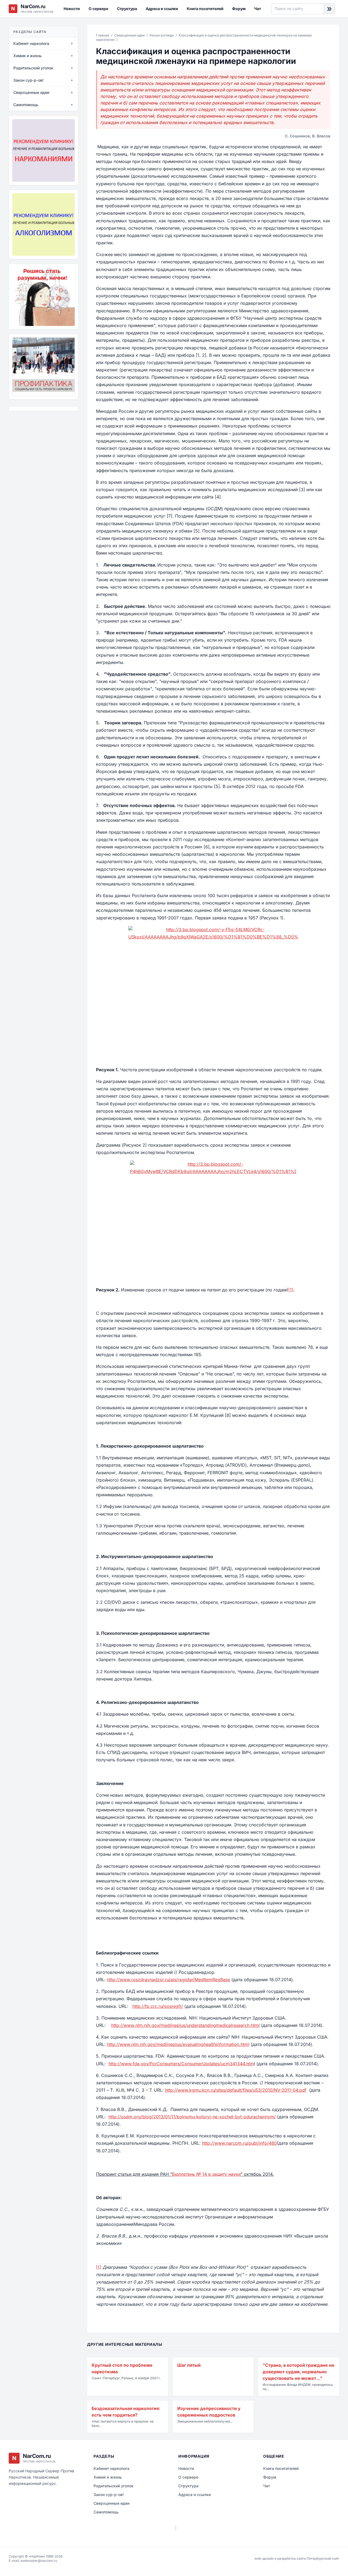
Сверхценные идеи (129, 35)
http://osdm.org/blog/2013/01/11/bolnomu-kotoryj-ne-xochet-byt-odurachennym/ (192, 2117)
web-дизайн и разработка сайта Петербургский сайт (297, 2558)
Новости (72, 9)
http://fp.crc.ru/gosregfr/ (158, 2006)
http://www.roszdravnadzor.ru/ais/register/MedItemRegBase (169, 1980)
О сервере (98, 9)
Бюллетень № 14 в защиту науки (206, 2174)
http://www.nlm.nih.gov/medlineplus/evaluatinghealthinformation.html (178, 2044)
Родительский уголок (114, 2486)
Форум (239, 9)
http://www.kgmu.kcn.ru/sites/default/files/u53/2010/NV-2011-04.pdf (236, 2090)
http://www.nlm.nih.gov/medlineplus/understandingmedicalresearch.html (185, 2025)
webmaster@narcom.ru (39, 2561)
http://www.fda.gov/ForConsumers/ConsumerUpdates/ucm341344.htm (181, 2064)
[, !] (43, 297)
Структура (127, 9)
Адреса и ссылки (162, 9)
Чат (258, 9)
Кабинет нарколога (111, 2468)
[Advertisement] (36, 445)
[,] (43, 367)
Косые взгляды (162, 35)
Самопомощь (106, 2512)
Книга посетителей (205, 9)
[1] (291, 1290)
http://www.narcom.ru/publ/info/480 (239, 2143)
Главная (103, 35)
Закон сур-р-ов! (109, 2495)
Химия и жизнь (108, 2477)
